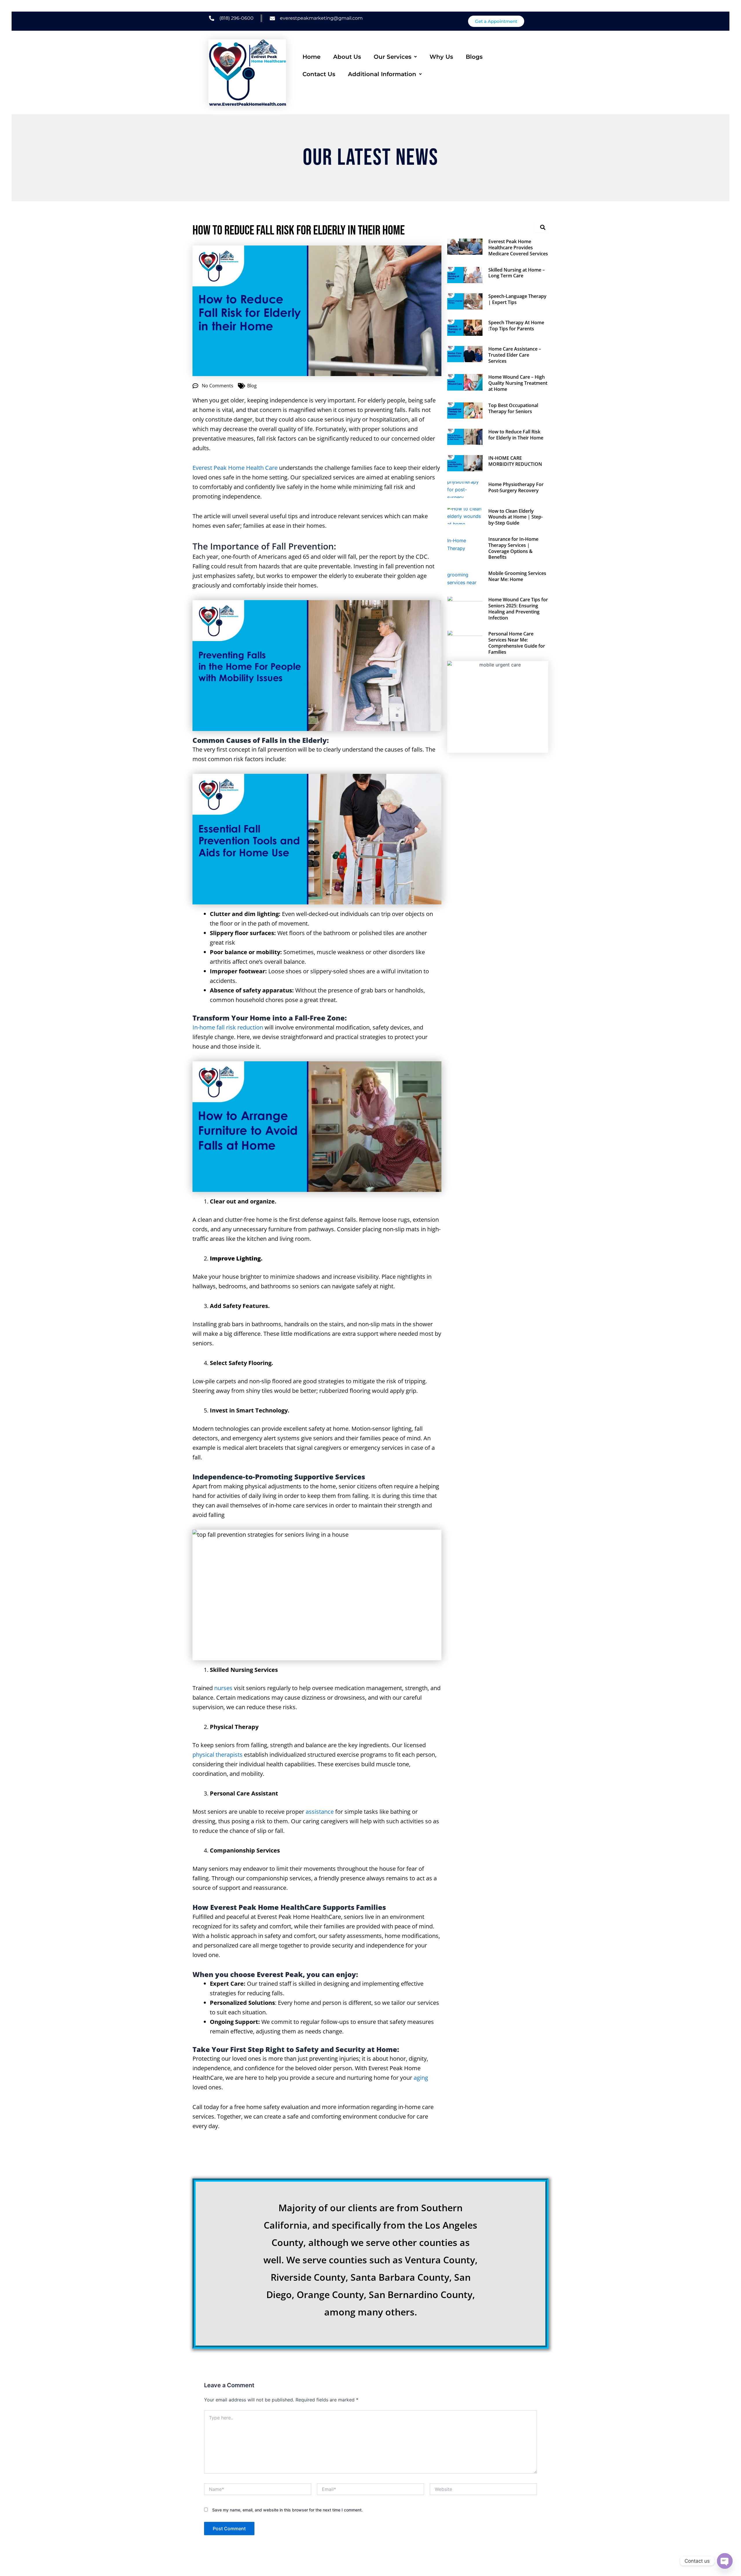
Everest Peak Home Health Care (235, 468)
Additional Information (382, 74)
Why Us (441, 57)
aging (421, 2078)
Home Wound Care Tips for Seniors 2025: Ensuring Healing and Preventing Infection (518, 609)
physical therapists (218, 1755)
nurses (223, 1688)
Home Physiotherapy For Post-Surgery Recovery (516, 487)
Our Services (392, 57)
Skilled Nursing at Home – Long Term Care (517, 273)
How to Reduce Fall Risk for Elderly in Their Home (516, 435)
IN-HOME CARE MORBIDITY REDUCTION (515, 461)
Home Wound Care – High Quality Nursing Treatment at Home (518, 383)
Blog (252, 386)
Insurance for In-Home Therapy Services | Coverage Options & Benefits (513, 548)
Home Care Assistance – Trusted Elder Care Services (515, 355)
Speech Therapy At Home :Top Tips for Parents (516, 326)
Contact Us (319, 74)
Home (311, 57)
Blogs (474, 57)
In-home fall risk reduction (228, 1027)
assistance (320, 1812)
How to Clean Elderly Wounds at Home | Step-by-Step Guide (516, 517)
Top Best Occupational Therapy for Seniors (513, 408)
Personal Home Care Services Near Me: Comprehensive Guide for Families (517, 643)
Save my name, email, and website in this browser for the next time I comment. (287, 2510)
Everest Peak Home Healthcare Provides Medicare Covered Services (518, 248)
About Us (347, 57)
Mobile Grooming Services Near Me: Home (517, 576)
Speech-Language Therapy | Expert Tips (517, 299)
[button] (395, 57)
